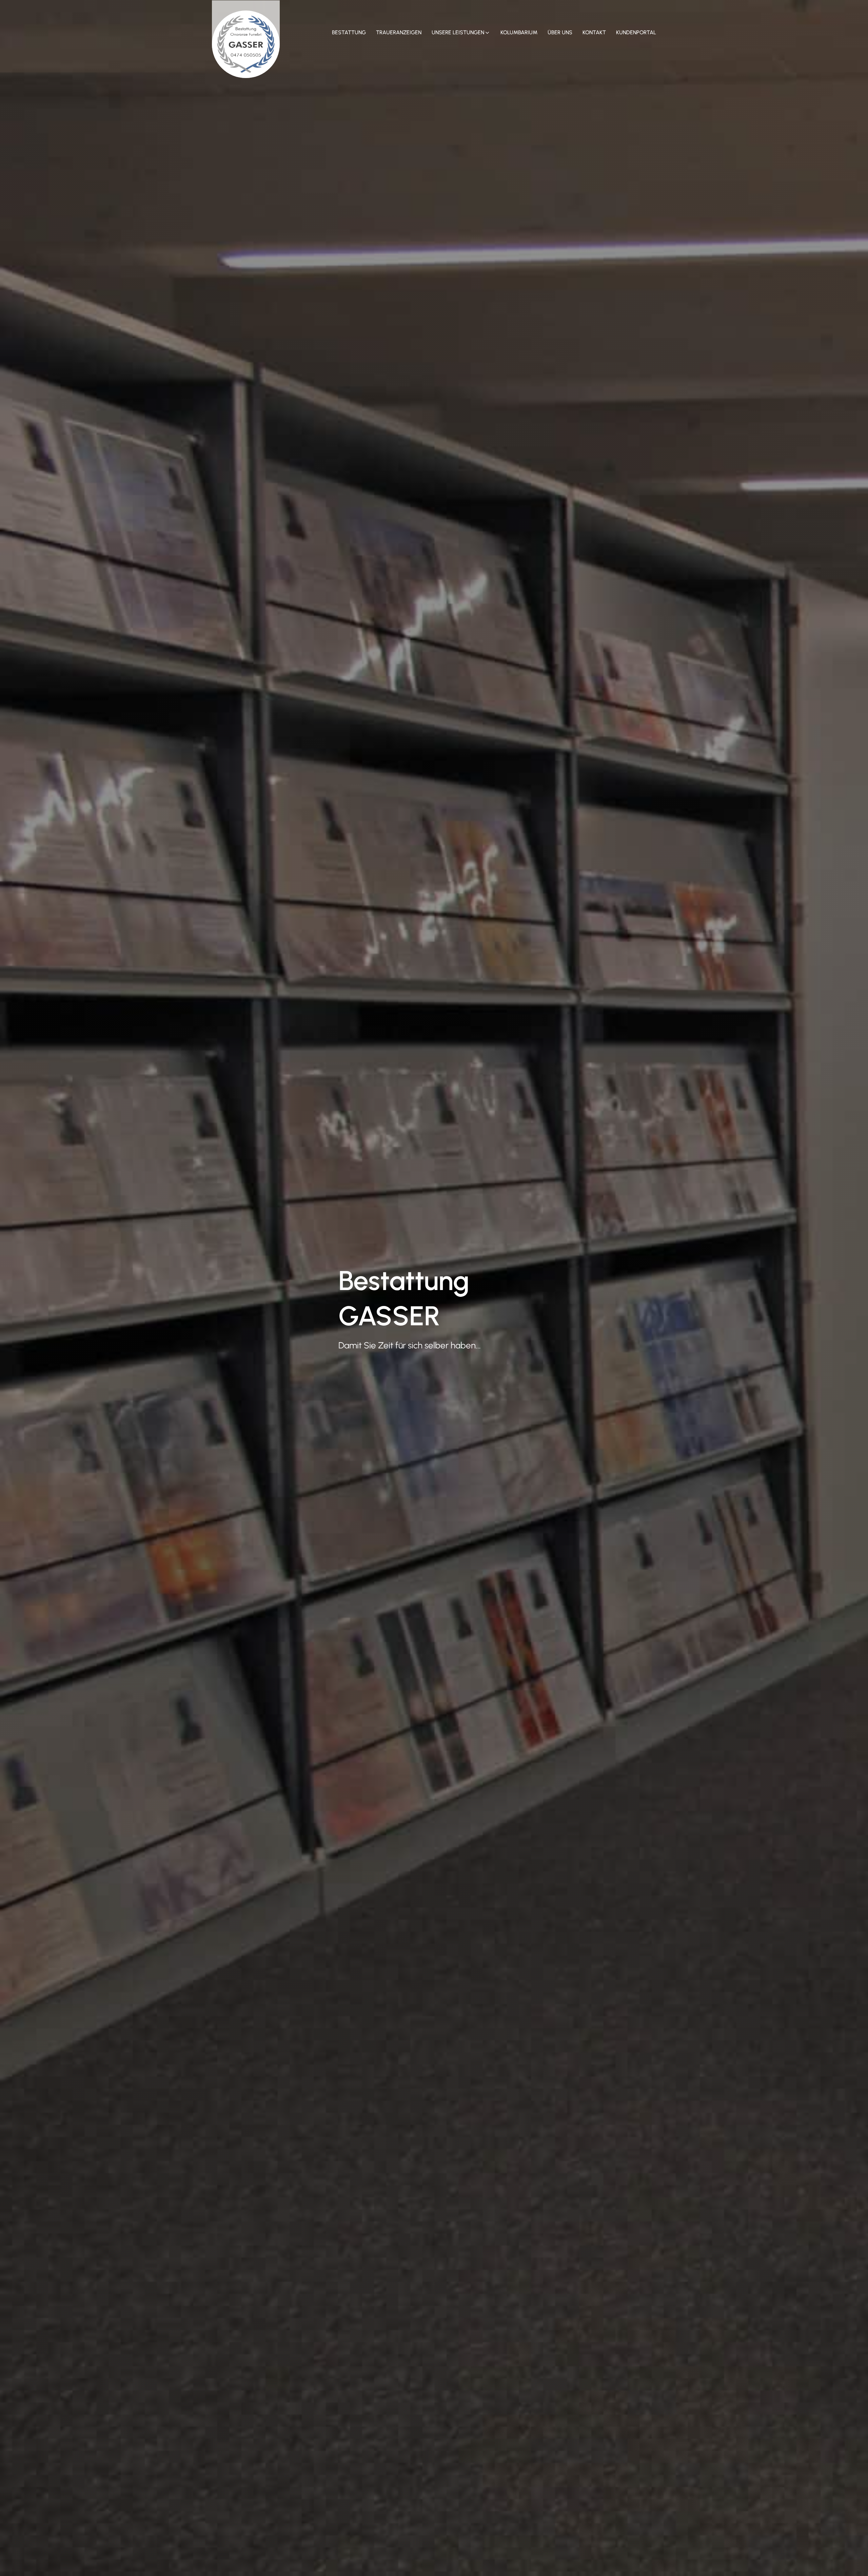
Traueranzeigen (399, 32)
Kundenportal (636, 32)
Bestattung (349, 32)
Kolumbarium (519, 32)
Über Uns (560, 32)
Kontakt (594, 32)
